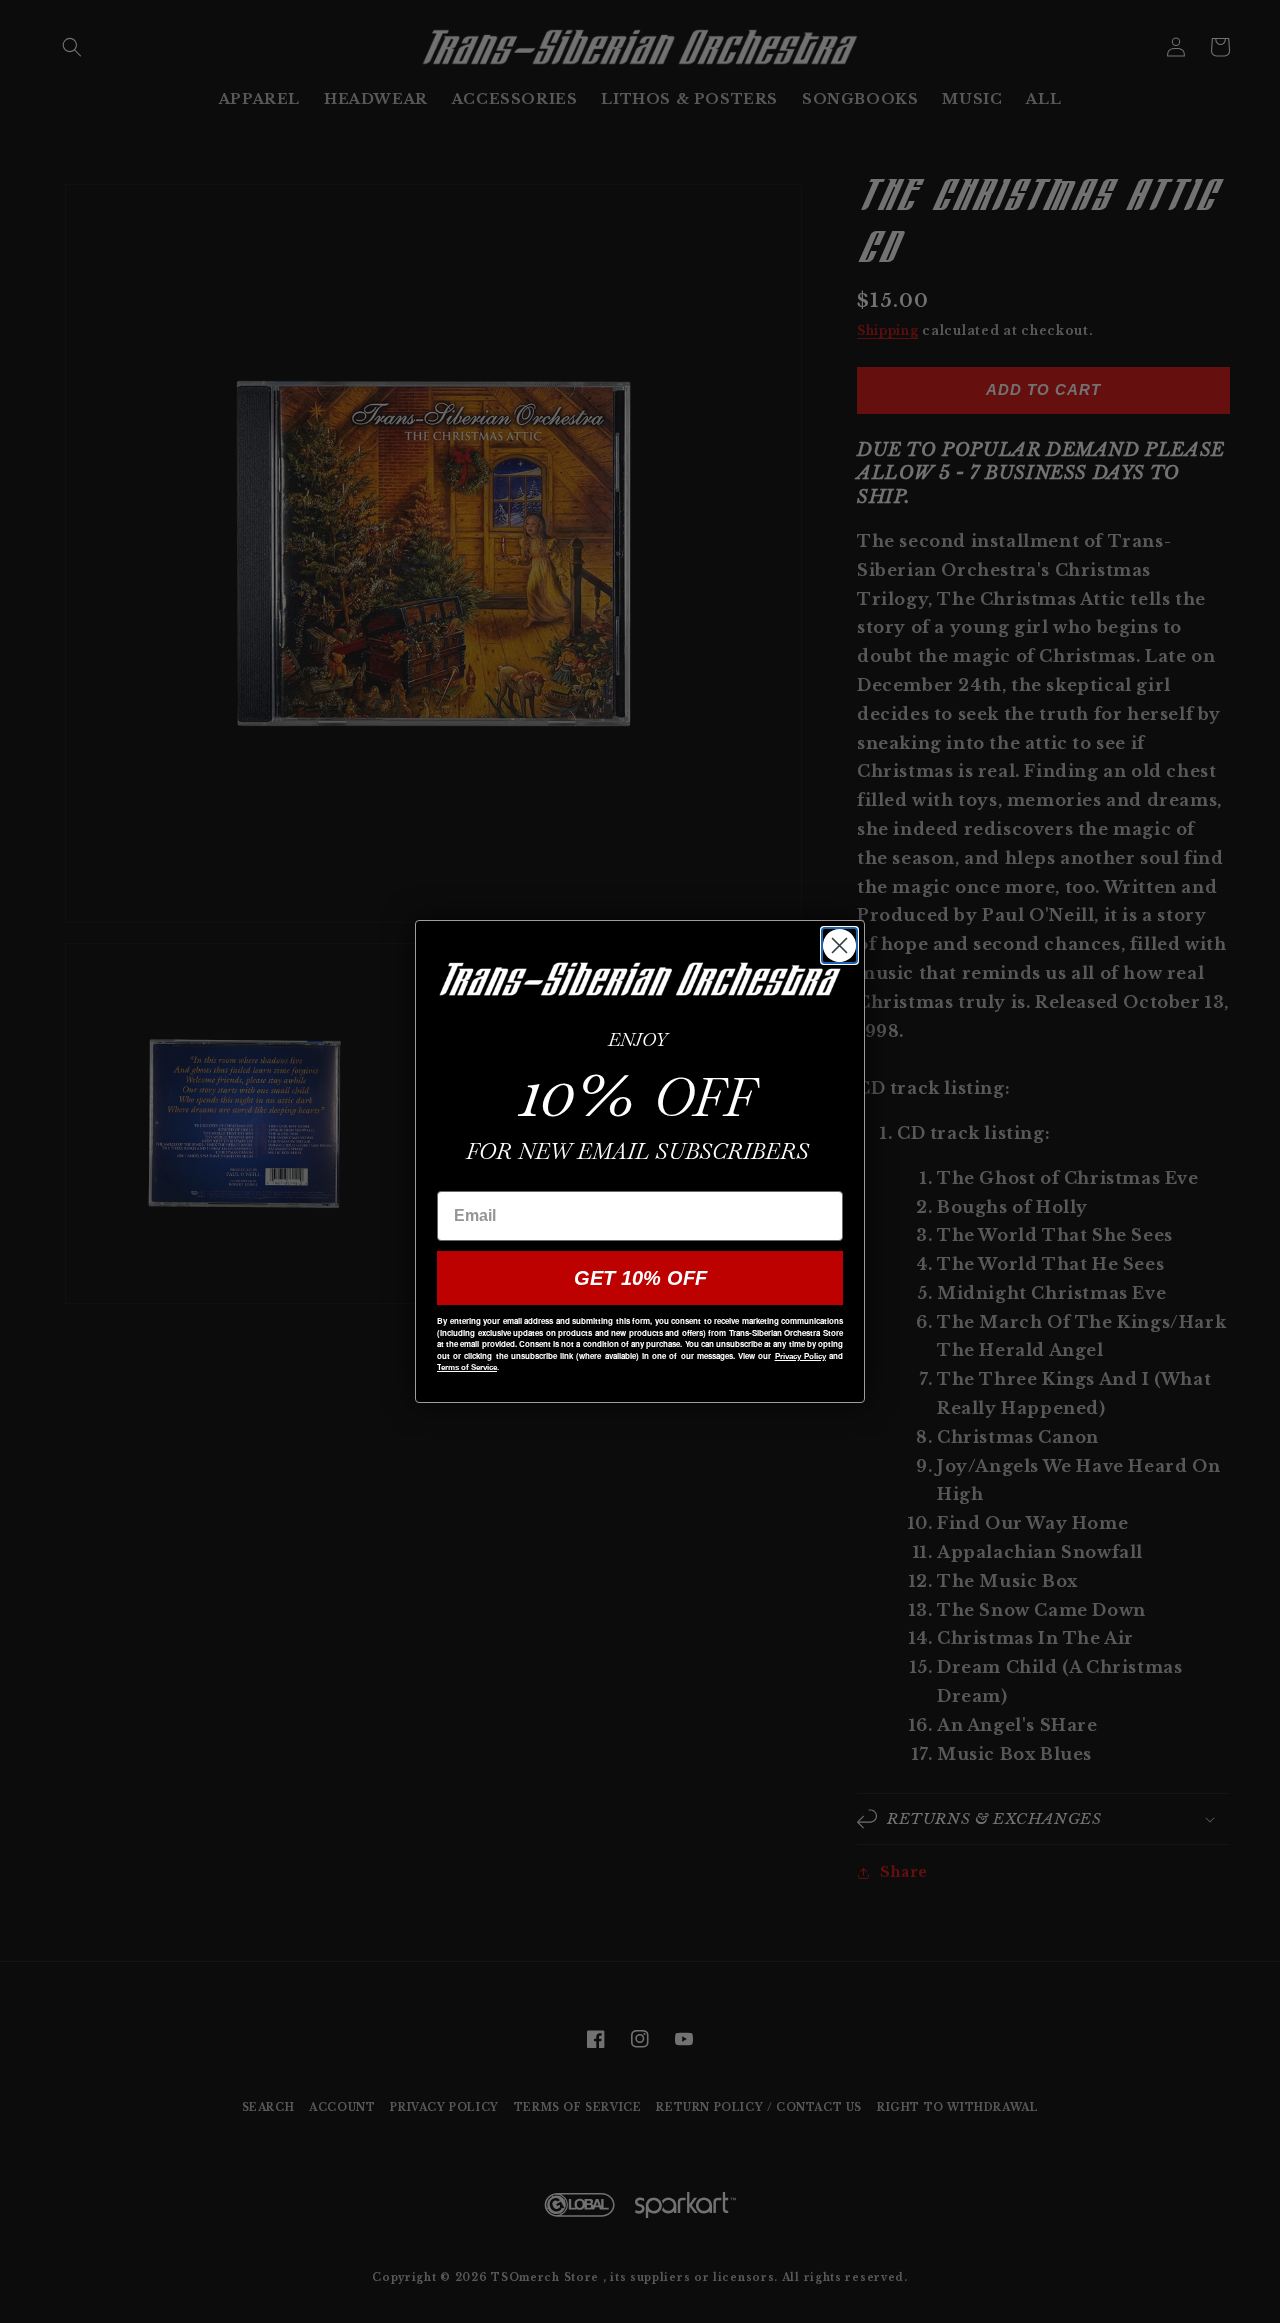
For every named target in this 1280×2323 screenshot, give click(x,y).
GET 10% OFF (640, 1278)
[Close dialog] (839, 945)
